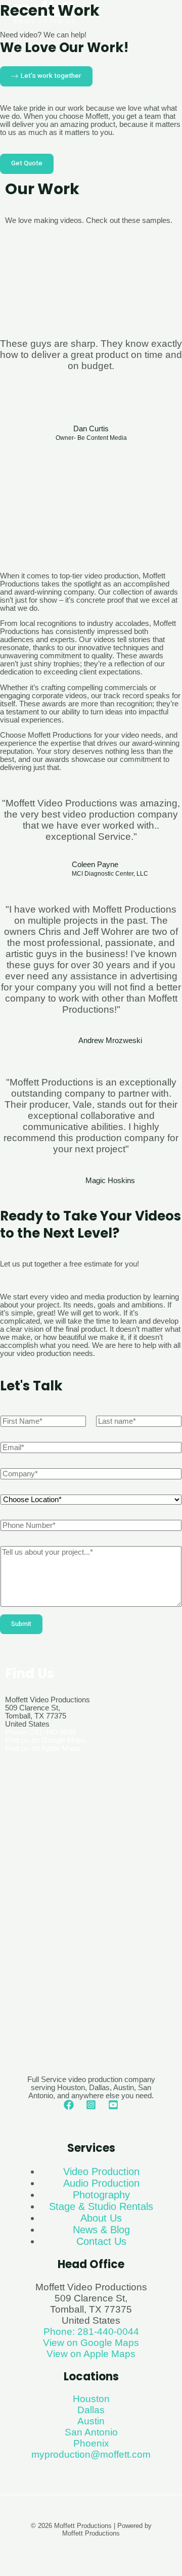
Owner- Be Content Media (91, 438)
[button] (10, 491)
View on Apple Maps (91, 2354)
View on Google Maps (91, 2343)
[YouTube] (113, 2107)
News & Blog (101, 2230)
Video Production (101, 2172)
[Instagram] (91, 2107)
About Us (101, 2218)
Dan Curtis (91, 429)
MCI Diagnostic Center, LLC (110, 874)
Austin (91, 2421)
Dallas (91, 2410)
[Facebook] (69, 2107)
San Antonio (91, 2432)
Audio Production (101, 2183)
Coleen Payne (95, 865)
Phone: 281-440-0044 (40, 1732)
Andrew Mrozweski (110, 1041)
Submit (21, 1624)
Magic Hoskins (110, 1181)
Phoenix (91, 2443)
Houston (91, 2399)
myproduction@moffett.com (91, 2454)
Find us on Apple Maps (43, 1748)
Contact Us (101, 2241)
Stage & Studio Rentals (101, 2206)
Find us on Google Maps (45, 1740)
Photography (101, 2195)
